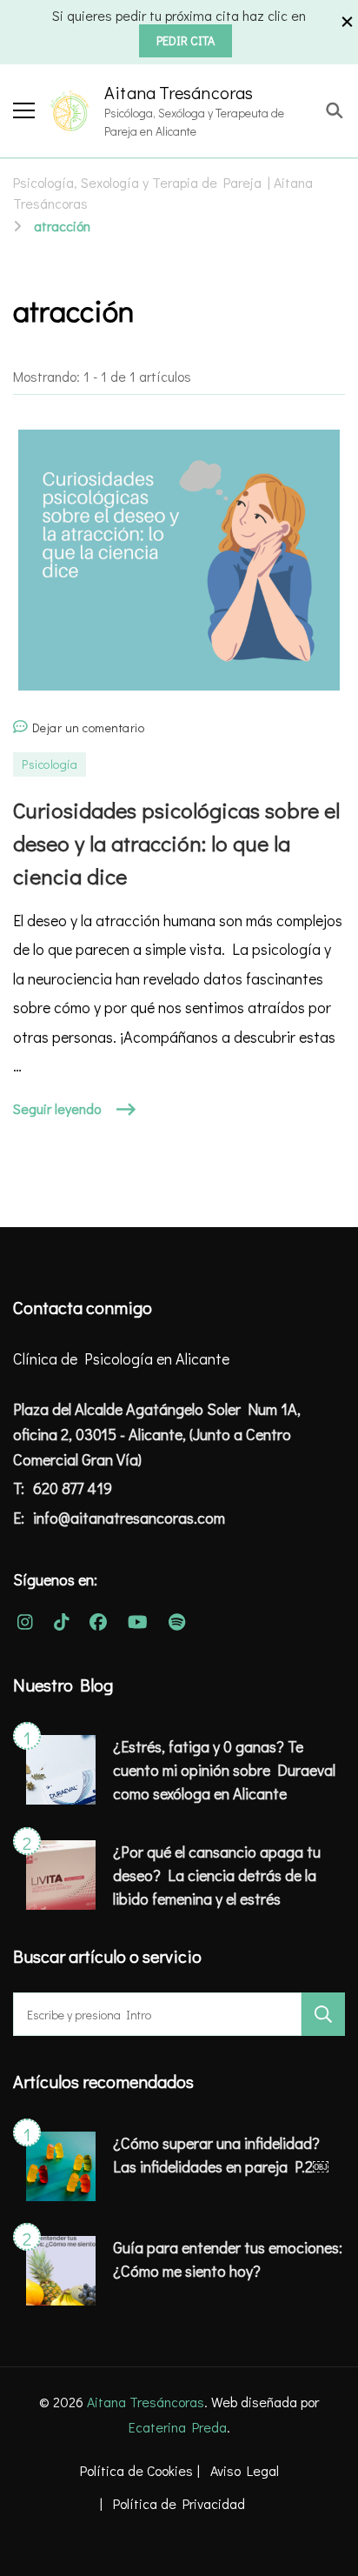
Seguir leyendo (57, 1108)
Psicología (50, 764)
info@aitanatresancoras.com (129, 1518)
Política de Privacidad (179, 2503)
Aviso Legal (245, 2470)
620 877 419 (73, 1488)
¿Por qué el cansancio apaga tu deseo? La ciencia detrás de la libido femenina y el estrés (217, 1875)
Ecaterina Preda (178, 2427)
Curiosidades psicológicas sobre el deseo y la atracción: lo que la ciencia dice (176, 843)
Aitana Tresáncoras (179, 92)
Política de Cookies (136, 2470)
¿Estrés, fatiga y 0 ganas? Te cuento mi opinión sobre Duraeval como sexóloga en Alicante (224, 1770)
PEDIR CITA (186, 40)
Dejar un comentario (89, 729)
